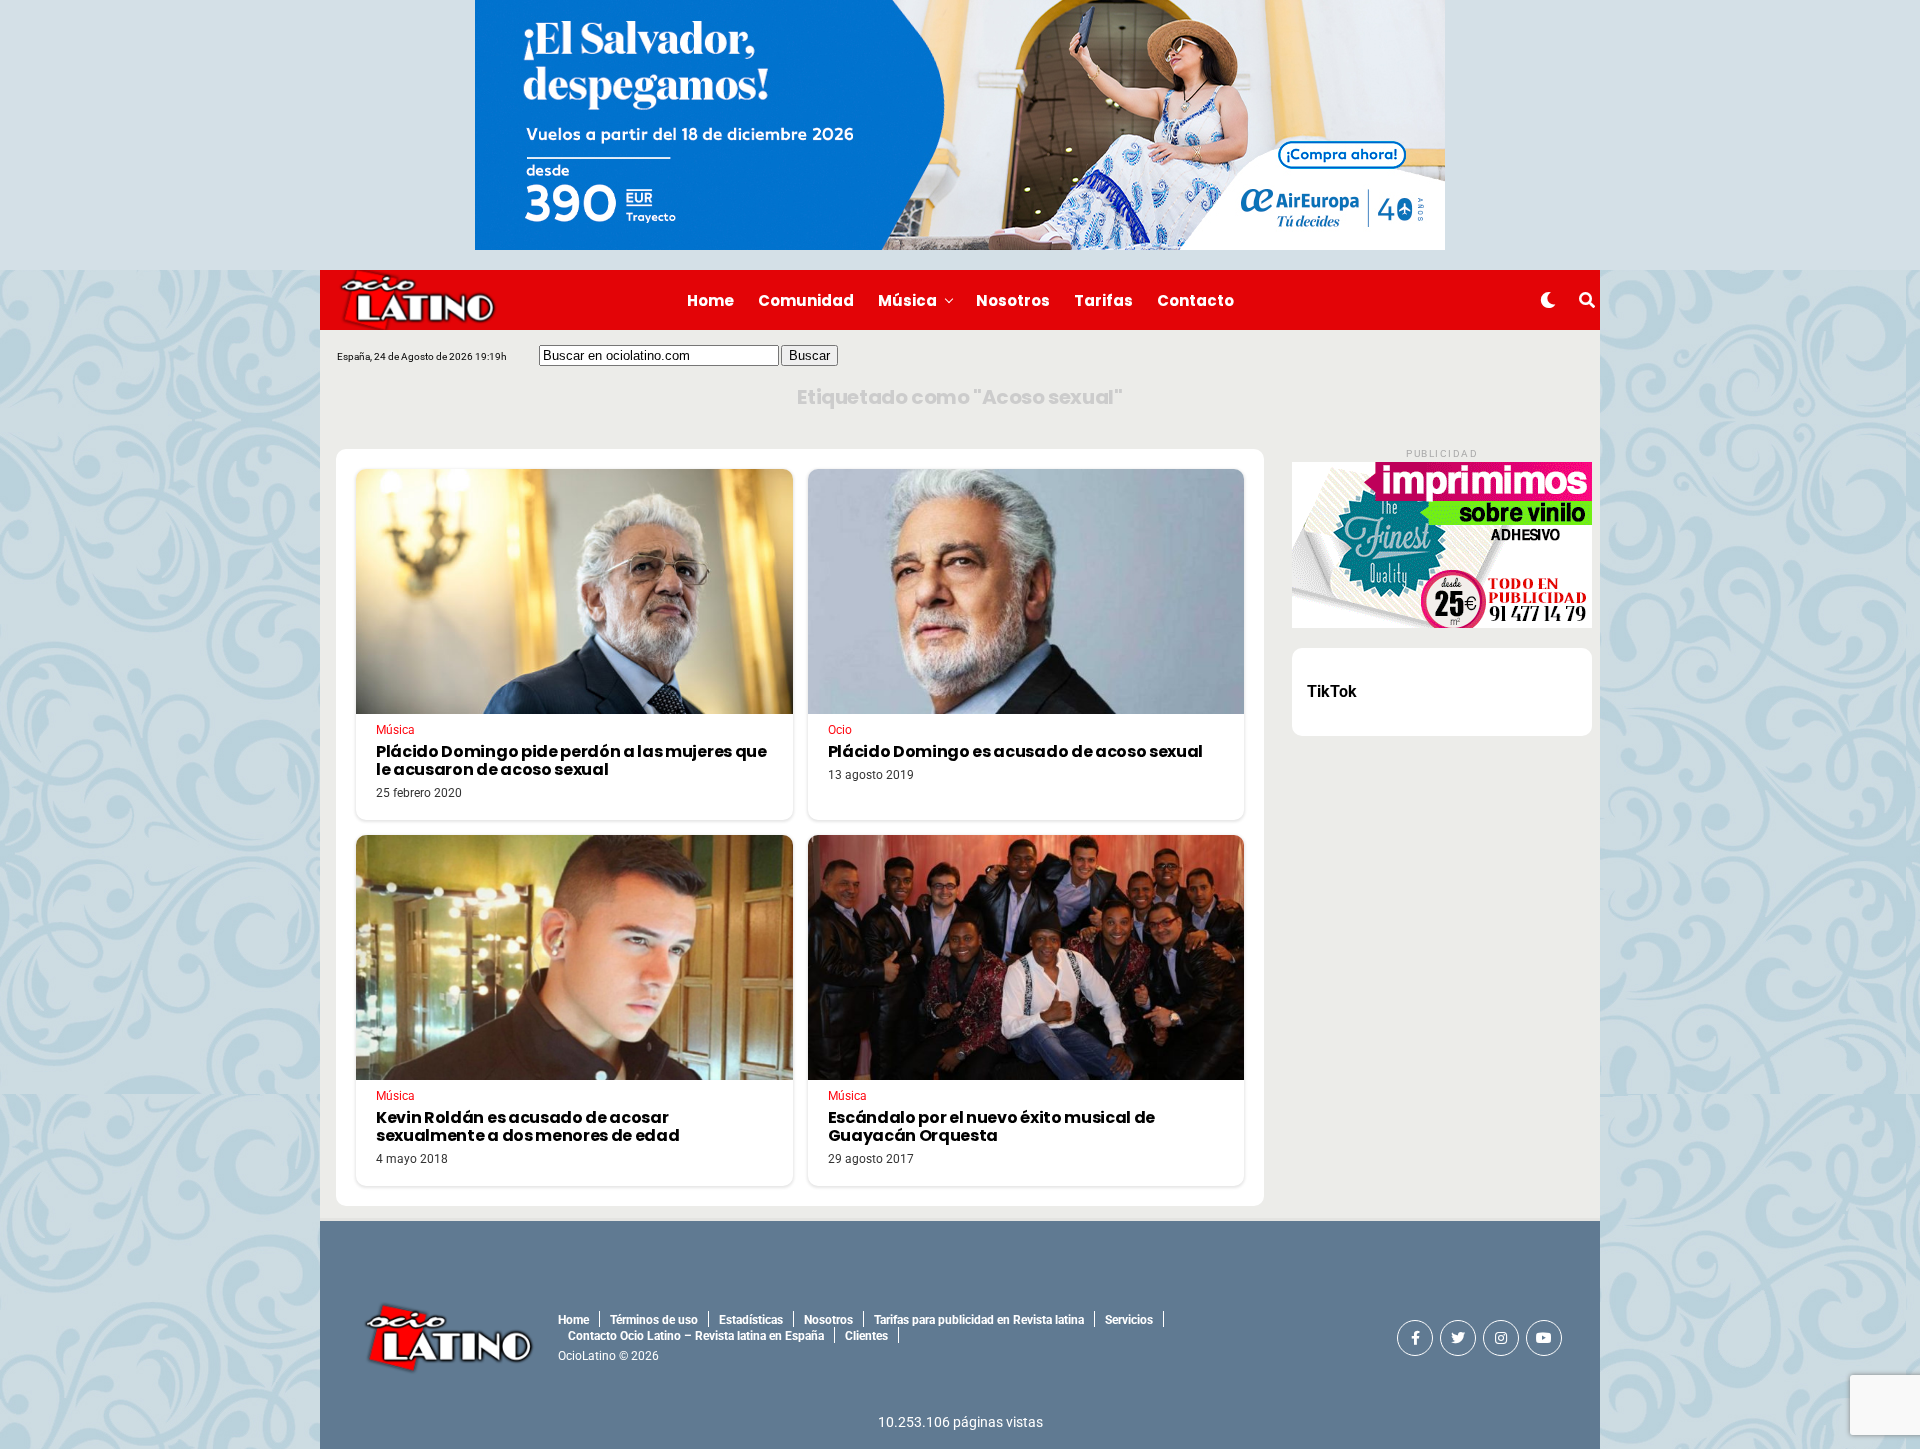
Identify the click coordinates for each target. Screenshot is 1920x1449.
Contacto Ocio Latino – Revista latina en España (696, 1336)
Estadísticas (751, 1320)
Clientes (866, 1336)
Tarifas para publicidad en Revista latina (979, 1320)
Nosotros (1013, 300)
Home (710, 300)
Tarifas (1103, 300)
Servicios (1129, 1320)
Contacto (1195, 300)
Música (907, 300)
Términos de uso (654, 1320)
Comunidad (806, 300)
